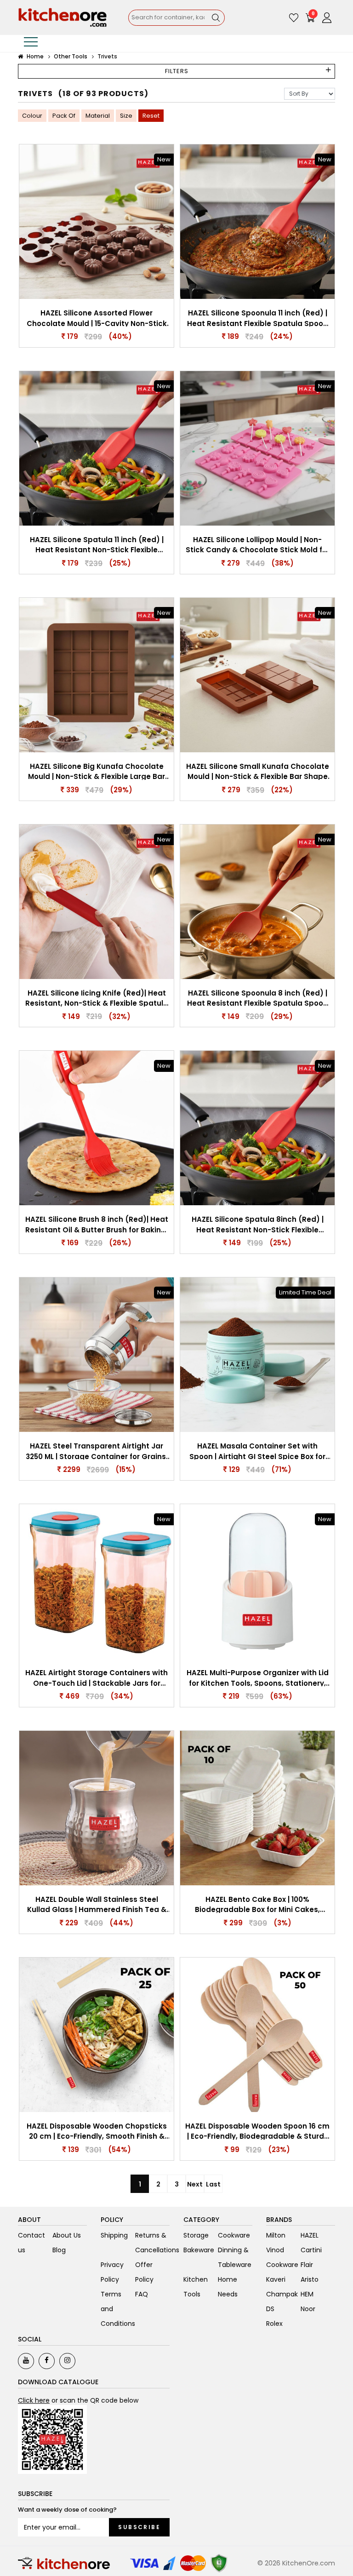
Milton (276, 2235)
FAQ (142, 2294)
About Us (67, 2235)
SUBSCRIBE (139, 2527)
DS (270, 2309)
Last (213, 2184)
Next (195, 2184)
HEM (307, 2294)
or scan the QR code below (78, 2400)
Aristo (310, 2279)
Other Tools (71, 56)
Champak (282, 2294)
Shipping (114, 2235)
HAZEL (310, 2235)
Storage (196, 2235)
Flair (307, 2265)
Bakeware (199, 2250)
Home (34, 56)
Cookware (234, 2235)
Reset (151, 116)
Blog (59, 2250)
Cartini (311, 2250)
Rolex (274, 2324)
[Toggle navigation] (31, 43)
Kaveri (276, 2279)
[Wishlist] (294, 17)
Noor (308, 2309)
